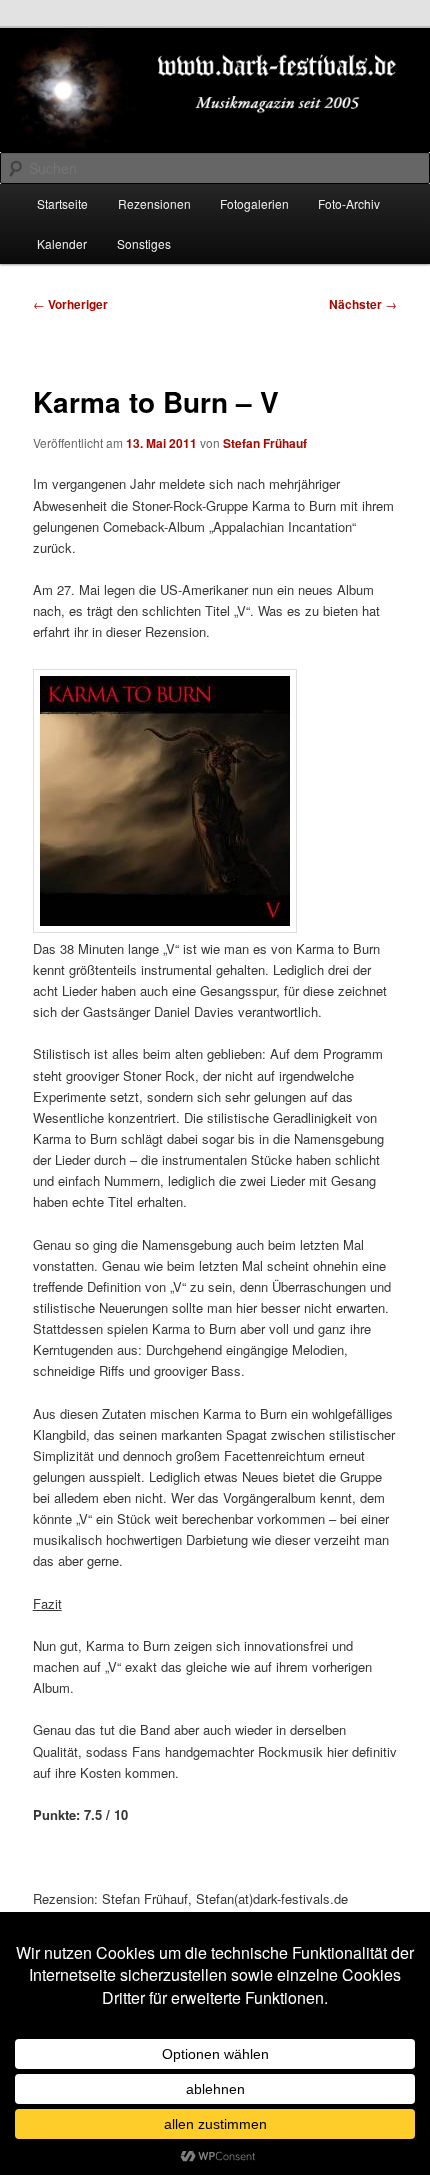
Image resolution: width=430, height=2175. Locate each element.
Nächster (363, 304)
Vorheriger (70, 304)
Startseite (62, 203)
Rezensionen (154, 203)
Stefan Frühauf (265, 443)
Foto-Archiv (349, 203)
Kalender (62, 243)
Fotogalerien (254, 203)
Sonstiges (144, 243)
